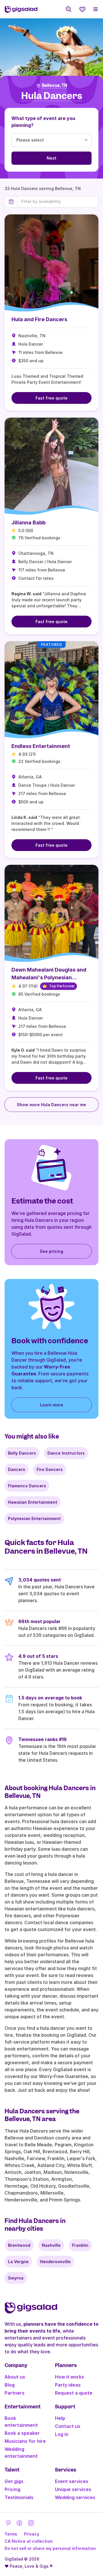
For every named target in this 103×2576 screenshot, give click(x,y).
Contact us (68, 2426)
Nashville (51, 2245)
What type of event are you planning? (43, 122)
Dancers (17, 1469)
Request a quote (74, 2393)
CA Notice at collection (29, 2541)
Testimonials (19, 2497)
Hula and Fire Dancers (39, 319)
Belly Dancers (22, 1453)
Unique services (73, 2489)
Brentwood (19, 2245)
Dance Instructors (66, 1453)
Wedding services (75, 2497)
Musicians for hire (25, 2441)
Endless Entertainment (41, 746)
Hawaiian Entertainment (33, 1502)
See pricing (51, 1251)
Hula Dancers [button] (52, 96)
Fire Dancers (50, 1469)
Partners (15, 2393)
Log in (62, 2434)
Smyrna (16, 2278)
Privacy (32, 2534)
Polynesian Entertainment (34, 1518)
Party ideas (68, 2385)
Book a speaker (22, 2433)
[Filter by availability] (58, 201)
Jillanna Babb (28, 523)
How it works (70, 2377)
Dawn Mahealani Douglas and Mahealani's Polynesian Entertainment (49, 977)
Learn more (52, 1405)
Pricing (12, 2489)
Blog (10, 2385)
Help (60, 2418)
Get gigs (14, 2481)
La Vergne (18, 2262)
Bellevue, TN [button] (55, 86)
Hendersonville (55, 2262)
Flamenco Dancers (27, 1486)
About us (15, 2377)
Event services (72, 2481)
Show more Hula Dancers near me (51, 1105)
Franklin (80, 2245)
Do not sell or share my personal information (50, 2548)
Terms (11, 2534)
